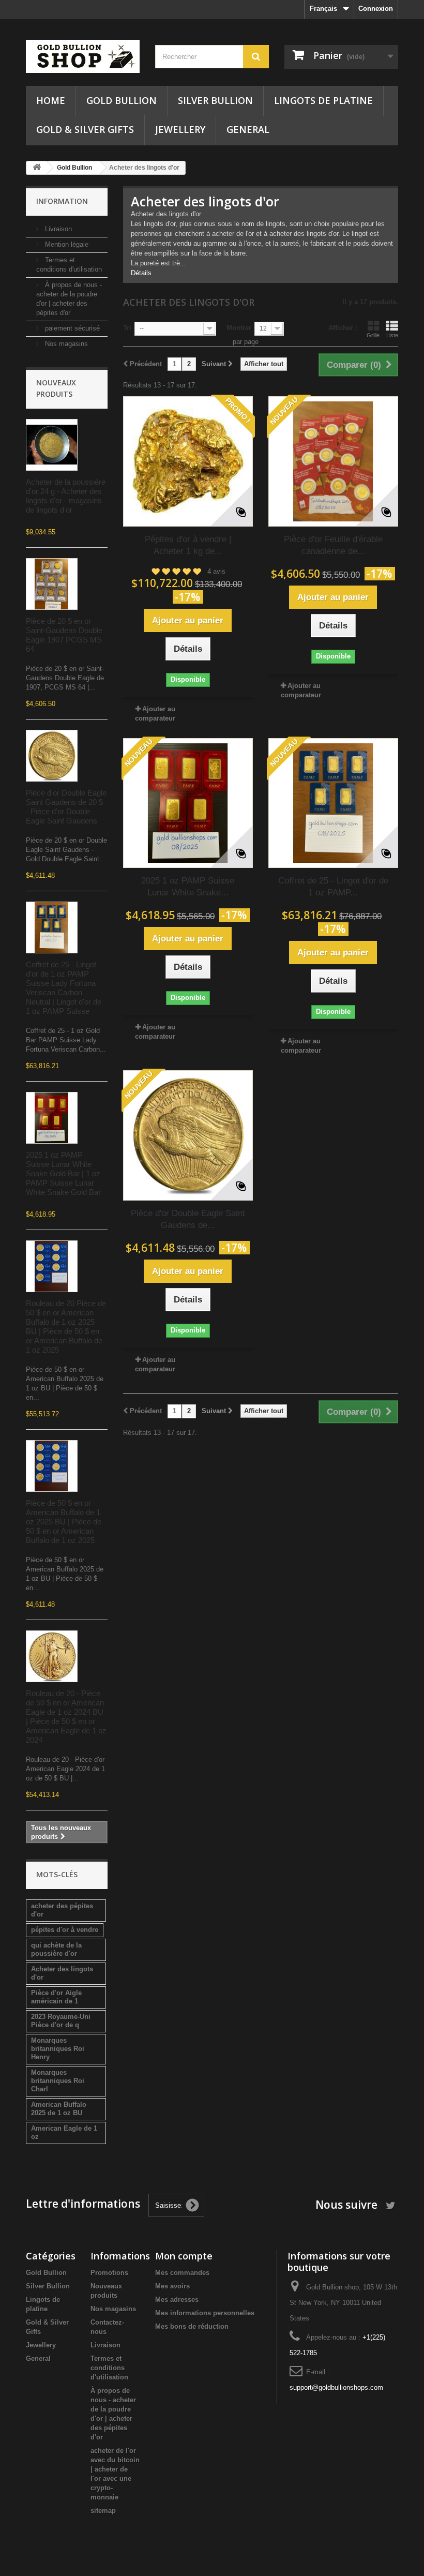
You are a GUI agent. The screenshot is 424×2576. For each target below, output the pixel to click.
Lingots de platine (323, 100)
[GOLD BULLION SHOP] (83, 56)
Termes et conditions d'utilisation (109, 2368)
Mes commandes (182, 2273)
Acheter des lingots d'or (62, 1973)
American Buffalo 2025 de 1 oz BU (59, 2109)
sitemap (103, 2511)
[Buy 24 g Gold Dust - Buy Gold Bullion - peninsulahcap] (52, 445)
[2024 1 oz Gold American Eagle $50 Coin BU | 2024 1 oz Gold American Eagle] (52, 1656)
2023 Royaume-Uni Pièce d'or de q (61, 2021)
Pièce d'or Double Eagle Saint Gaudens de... (188, 1219)
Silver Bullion (215, 100)
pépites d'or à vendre (65, 1930)
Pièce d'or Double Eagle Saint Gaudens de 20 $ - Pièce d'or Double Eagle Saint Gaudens (66, 807)
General (248, 129)
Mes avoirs (172, 2286)
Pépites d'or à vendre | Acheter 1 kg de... (188, 545)
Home (51, 100)
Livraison (57, 229)
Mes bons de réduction (192, 2326)
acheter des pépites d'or (62, 1910)
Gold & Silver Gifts (85, 129)
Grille (373, 335)
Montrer (239, 328)
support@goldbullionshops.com (336, 2387)
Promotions (109, 2273)
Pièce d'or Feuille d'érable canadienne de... (333, 545)
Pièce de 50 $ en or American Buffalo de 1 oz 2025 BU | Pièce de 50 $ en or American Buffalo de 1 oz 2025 (64, 1522)
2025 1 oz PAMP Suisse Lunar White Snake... (188, 887)
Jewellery (180, 129)
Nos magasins (65, 344)
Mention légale (66, 244)
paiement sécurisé (71, 328)
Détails (141, 273)
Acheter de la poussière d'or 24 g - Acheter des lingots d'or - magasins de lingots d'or (66, 496)
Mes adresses (177, 2300)
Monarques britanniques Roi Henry (58, 2049)
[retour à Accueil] (37, 168)
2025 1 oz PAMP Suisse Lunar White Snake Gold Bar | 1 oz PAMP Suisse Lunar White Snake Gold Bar (63, 1173)
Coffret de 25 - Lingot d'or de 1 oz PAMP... (333, 887)
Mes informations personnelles (205, 2313)
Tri (127, 328)
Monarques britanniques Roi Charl (58, 2081)
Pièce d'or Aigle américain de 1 (56, 1997)
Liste (392, 335)
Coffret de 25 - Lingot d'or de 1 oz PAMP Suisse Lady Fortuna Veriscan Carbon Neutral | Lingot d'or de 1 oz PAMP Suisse (64, 988)
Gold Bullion (122, 100)
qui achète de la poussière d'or (56, 1949)
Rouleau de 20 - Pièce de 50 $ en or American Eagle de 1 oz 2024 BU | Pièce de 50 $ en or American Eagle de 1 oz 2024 (66, 1717)
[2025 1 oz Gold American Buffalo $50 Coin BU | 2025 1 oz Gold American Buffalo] (52, 1266)
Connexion (376, 9)
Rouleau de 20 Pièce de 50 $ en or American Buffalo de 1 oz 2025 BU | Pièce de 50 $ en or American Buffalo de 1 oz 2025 (66, 1327)
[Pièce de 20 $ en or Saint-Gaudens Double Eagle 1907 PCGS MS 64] (52, 584)
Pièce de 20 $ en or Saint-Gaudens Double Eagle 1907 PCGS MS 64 (64, 635)
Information (62, 201)
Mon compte (184, 2256)
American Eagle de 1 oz (64, 2132)
